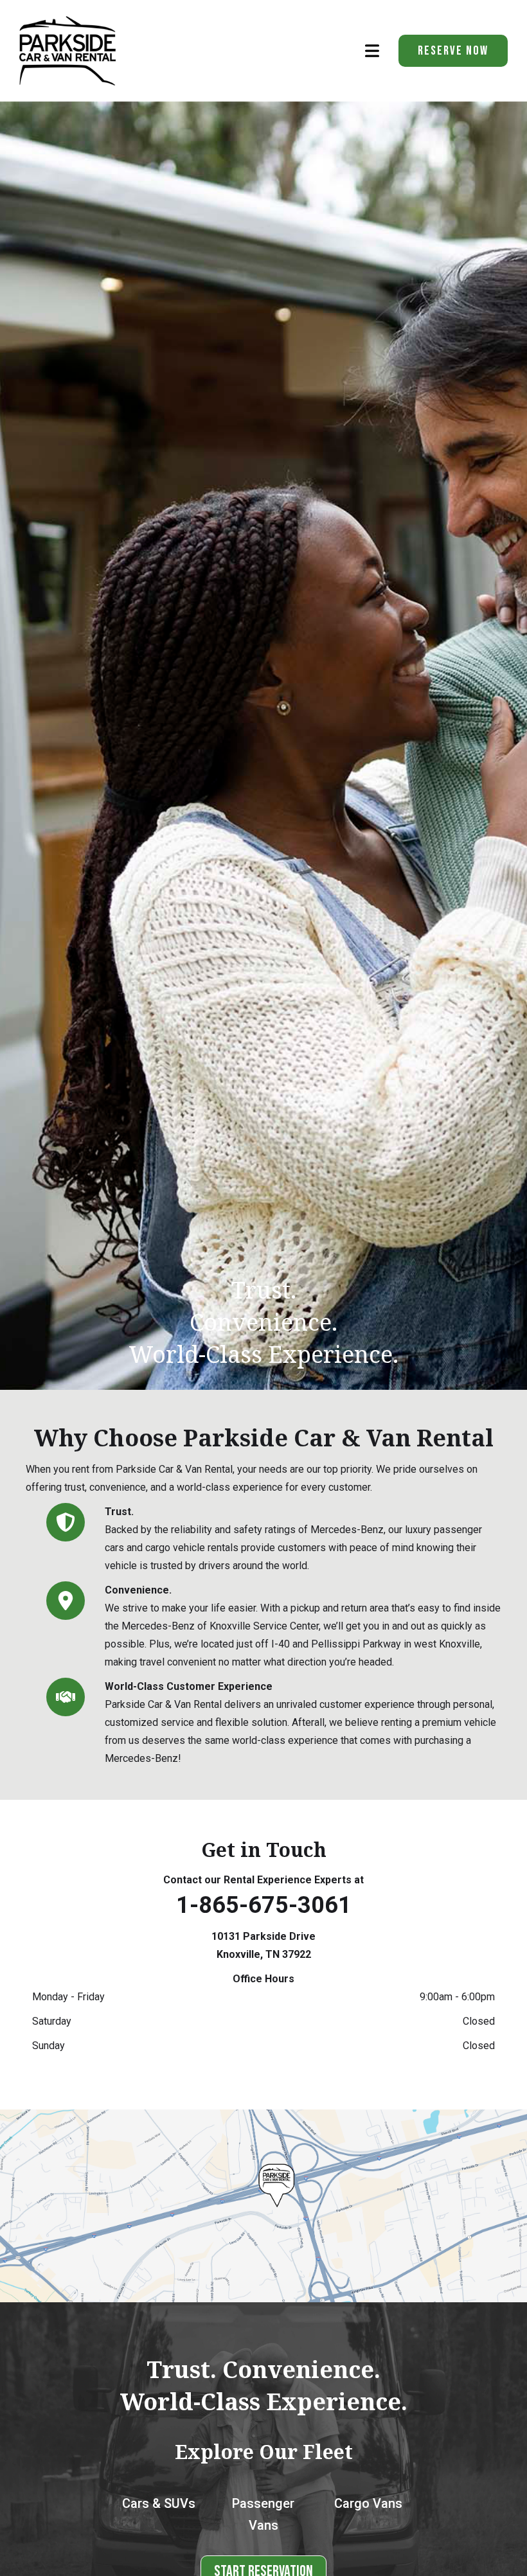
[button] (379, 50)
